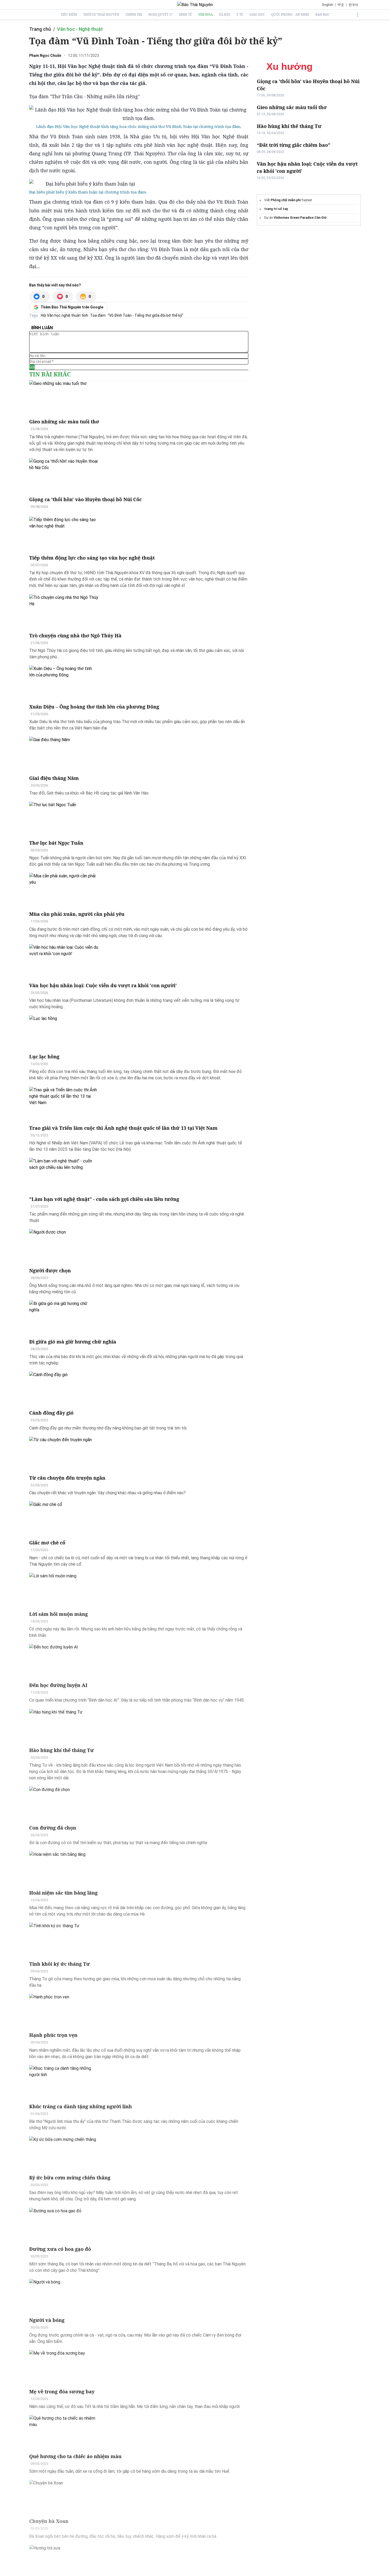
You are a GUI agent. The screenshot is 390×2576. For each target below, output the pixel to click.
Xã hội (224, 15)
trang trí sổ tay (276, 209)
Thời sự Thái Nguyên (101, 15)
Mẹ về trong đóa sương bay (62, 2392)
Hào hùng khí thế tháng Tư (62, 1750)
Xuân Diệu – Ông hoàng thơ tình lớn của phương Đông (94, 707)
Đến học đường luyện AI (58, 1685)
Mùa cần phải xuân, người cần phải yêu (77, 914)
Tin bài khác (50, 374)
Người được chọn (50, 1270)
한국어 (353, 5)
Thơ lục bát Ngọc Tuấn (56, 843)
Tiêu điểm (69, 15)
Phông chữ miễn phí (286, 200)
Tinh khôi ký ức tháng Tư (60, 1964)
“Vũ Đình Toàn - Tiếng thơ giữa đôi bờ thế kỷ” (146, 315)
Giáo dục (257, 15)
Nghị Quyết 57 (161, 15)
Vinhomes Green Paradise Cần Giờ (300, 218)
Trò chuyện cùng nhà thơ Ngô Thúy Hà (75, 636)
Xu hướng (289, 67)
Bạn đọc (322, 15)
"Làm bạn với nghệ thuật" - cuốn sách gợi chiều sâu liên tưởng (104, 1199)
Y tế (240, 15)
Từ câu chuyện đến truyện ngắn (67, 1478)
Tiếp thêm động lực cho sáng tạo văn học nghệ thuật (92, 558)
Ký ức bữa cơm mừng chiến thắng (70, 2178)
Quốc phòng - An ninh (290, 15)
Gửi (32, 367)
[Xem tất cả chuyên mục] (358, 15)
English (328, 5)
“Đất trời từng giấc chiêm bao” (294, 145)
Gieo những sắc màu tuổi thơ (64, 422)
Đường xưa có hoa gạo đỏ (60, 2249)
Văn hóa (205, 15)
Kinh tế (185, 15)
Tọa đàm (98, 315)
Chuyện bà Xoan (49, 2521)
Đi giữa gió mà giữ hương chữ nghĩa (73, 1342)
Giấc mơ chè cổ (47, 1543)
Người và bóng (47, 2320)
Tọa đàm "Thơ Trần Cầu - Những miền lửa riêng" (84, 96)
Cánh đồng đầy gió (51, 1413)
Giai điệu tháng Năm (54, 778)
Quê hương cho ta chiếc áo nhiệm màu (75, 2456)
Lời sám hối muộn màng (59, 1614)
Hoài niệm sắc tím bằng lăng (63, 1893)
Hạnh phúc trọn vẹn (53, 2035)
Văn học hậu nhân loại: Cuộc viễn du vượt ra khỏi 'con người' (103, 985)
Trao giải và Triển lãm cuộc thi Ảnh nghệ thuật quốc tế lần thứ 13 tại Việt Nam (123, 1128)
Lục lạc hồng (44, 1057)
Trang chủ (40, 29)
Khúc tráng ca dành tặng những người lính (81, 2106)
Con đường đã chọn (53, 1828)
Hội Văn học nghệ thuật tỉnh (64, 315)
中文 (341, 5)
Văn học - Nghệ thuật (80, 29)
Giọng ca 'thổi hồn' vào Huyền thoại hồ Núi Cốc (85, 499)
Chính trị (134, 15)
